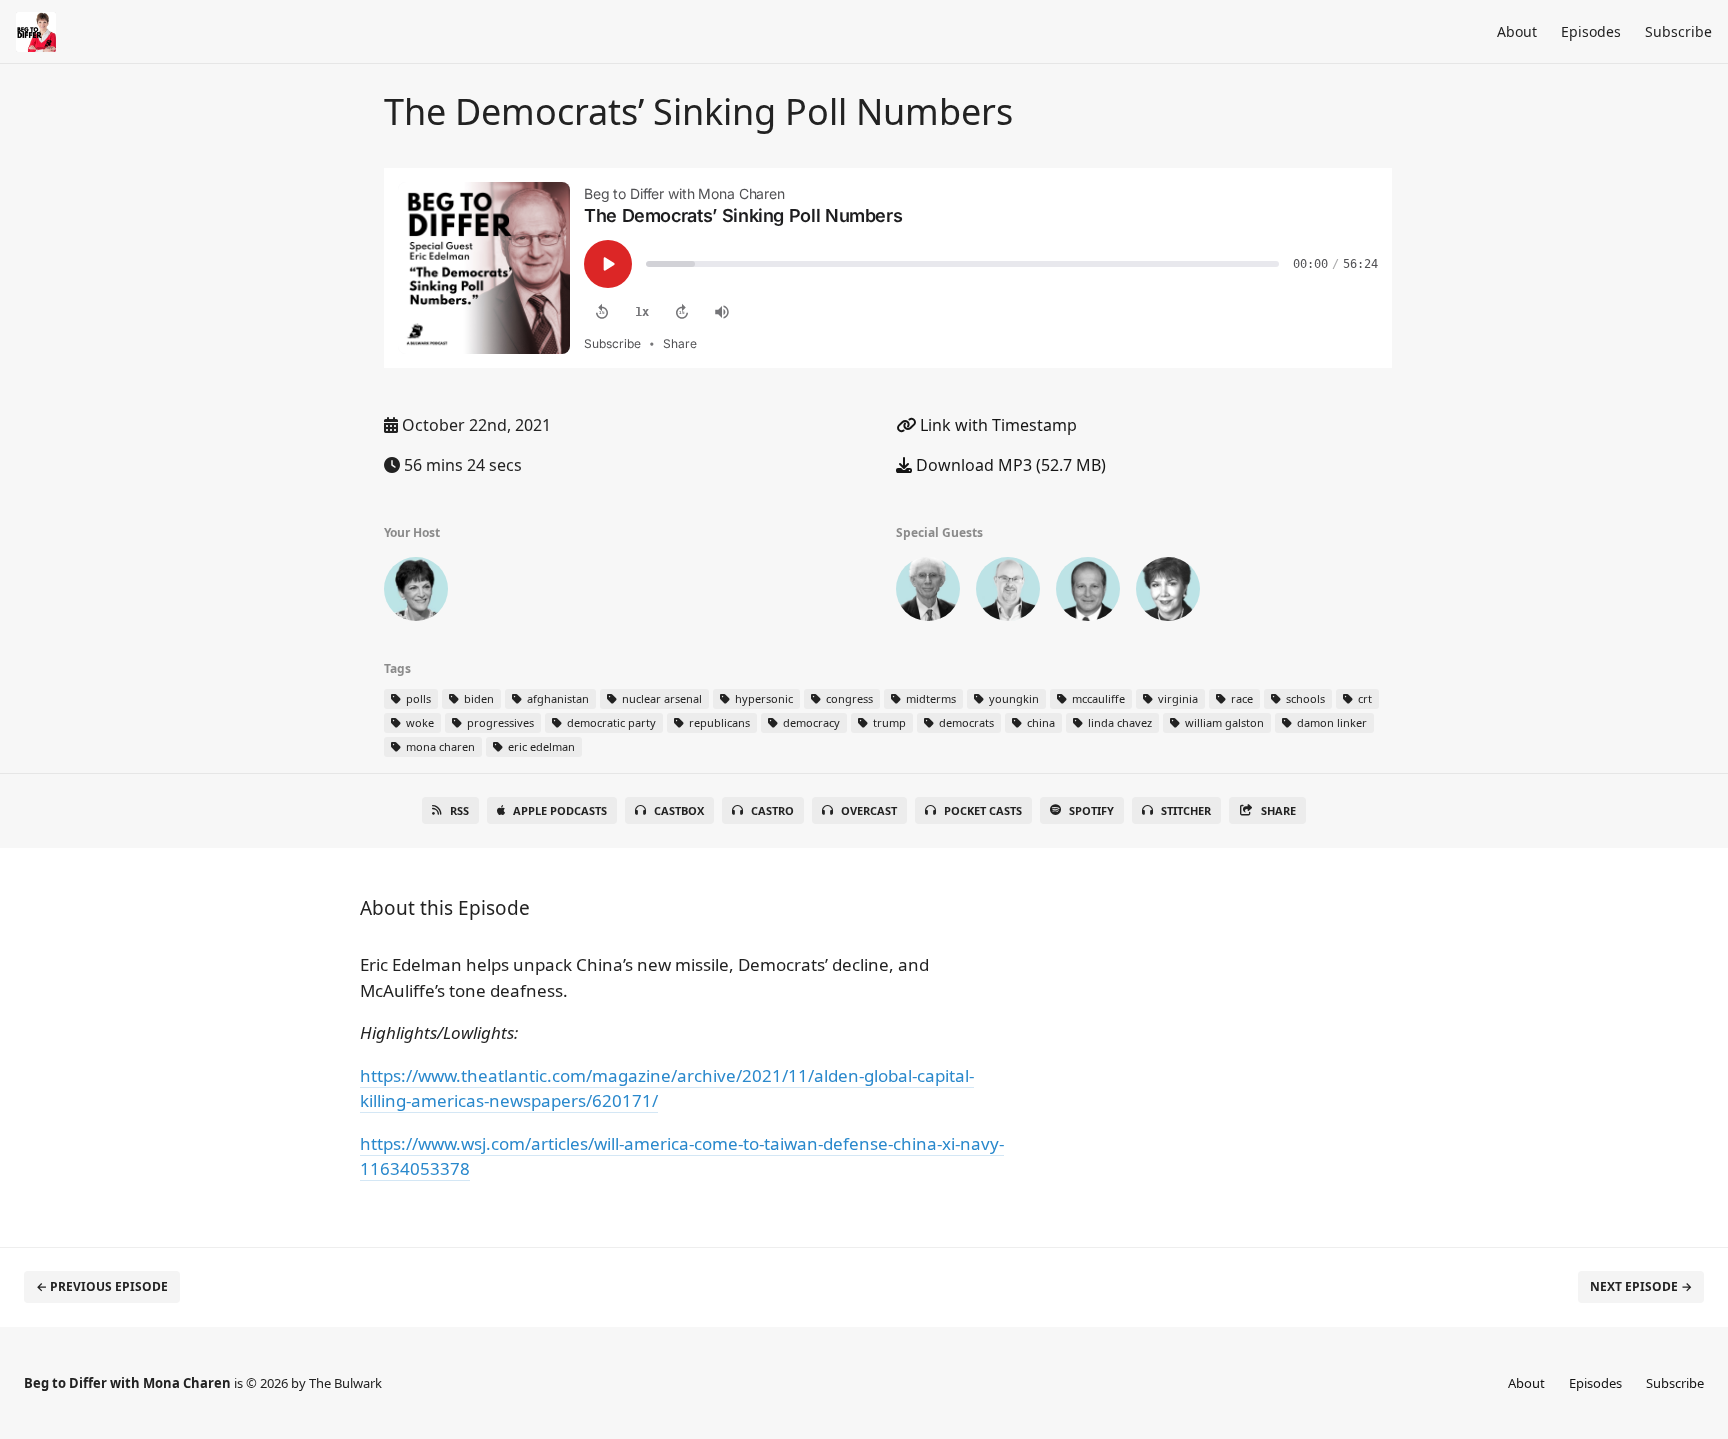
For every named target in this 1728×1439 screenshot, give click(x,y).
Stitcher (1186, 810)
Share (1278, 810)
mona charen (439, 746)
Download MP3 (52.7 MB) (1009, 465)
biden (477, 698)
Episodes (1591, 31)
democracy (810, 722)
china (1039, 722)
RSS (459, 810)
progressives (499, 722)
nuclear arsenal (660, 698)
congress (848, 698)
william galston (1223, 722)
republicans (718, 722)
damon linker (1330, 722)
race (1240, 698)
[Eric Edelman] (1088, 593)
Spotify (1091, 810)
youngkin (1012, 698)
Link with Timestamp (996, 425)
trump (888, 722)
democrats (965, 722)
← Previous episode (102, 1286)
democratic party (610, 722)
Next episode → (1641, 1286)
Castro (772, 810)
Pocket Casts (983, 810)
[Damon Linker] (1008, 593)
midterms (929, 698)
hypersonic (762, 698)
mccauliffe (1097, 698)
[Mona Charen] (416, 593)
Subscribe (1678, 31)
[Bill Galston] (928, 593)
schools (1304, 698)
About (1517, 31)
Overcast (869, 810)
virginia (1176, 698)
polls (417, 698)
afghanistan (556, 698)
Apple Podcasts (560, 810)
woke (418, 722)
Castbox (679, 810)
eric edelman (540, 746)
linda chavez (1118, 722)
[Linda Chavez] (1168, 593)
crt (1363, 698)
